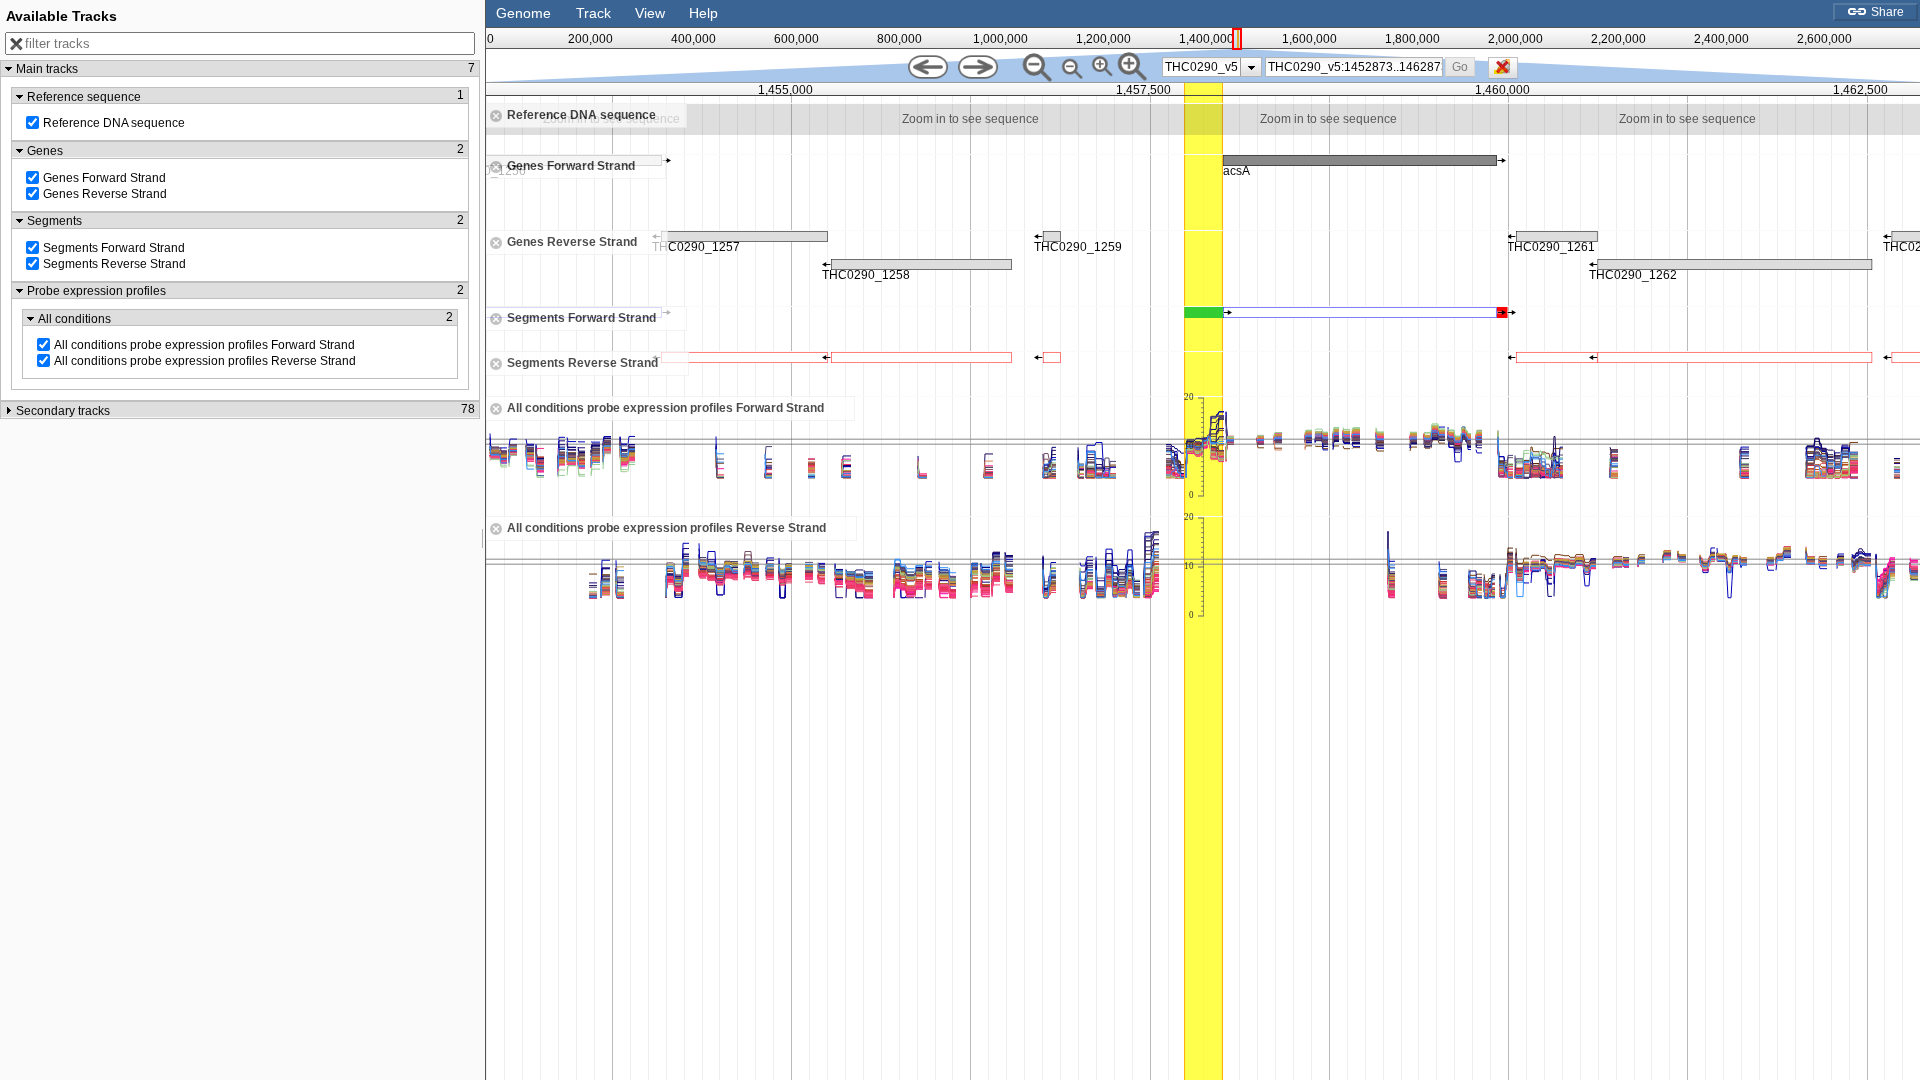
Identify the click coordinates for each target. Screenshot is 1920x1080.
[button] (1460, 66)
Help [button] (703, 13)
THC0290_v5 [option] (1201, 67)
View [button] (650, 13)
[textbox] (1355, 67)
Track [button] (593, 13)
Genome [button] (523, 13)
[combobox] (1354, 67)
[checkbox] (1508, 73)
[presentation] (1251, 67)
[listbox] (1212, 67)
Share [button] (1886, 12)
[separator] (483, 540)
